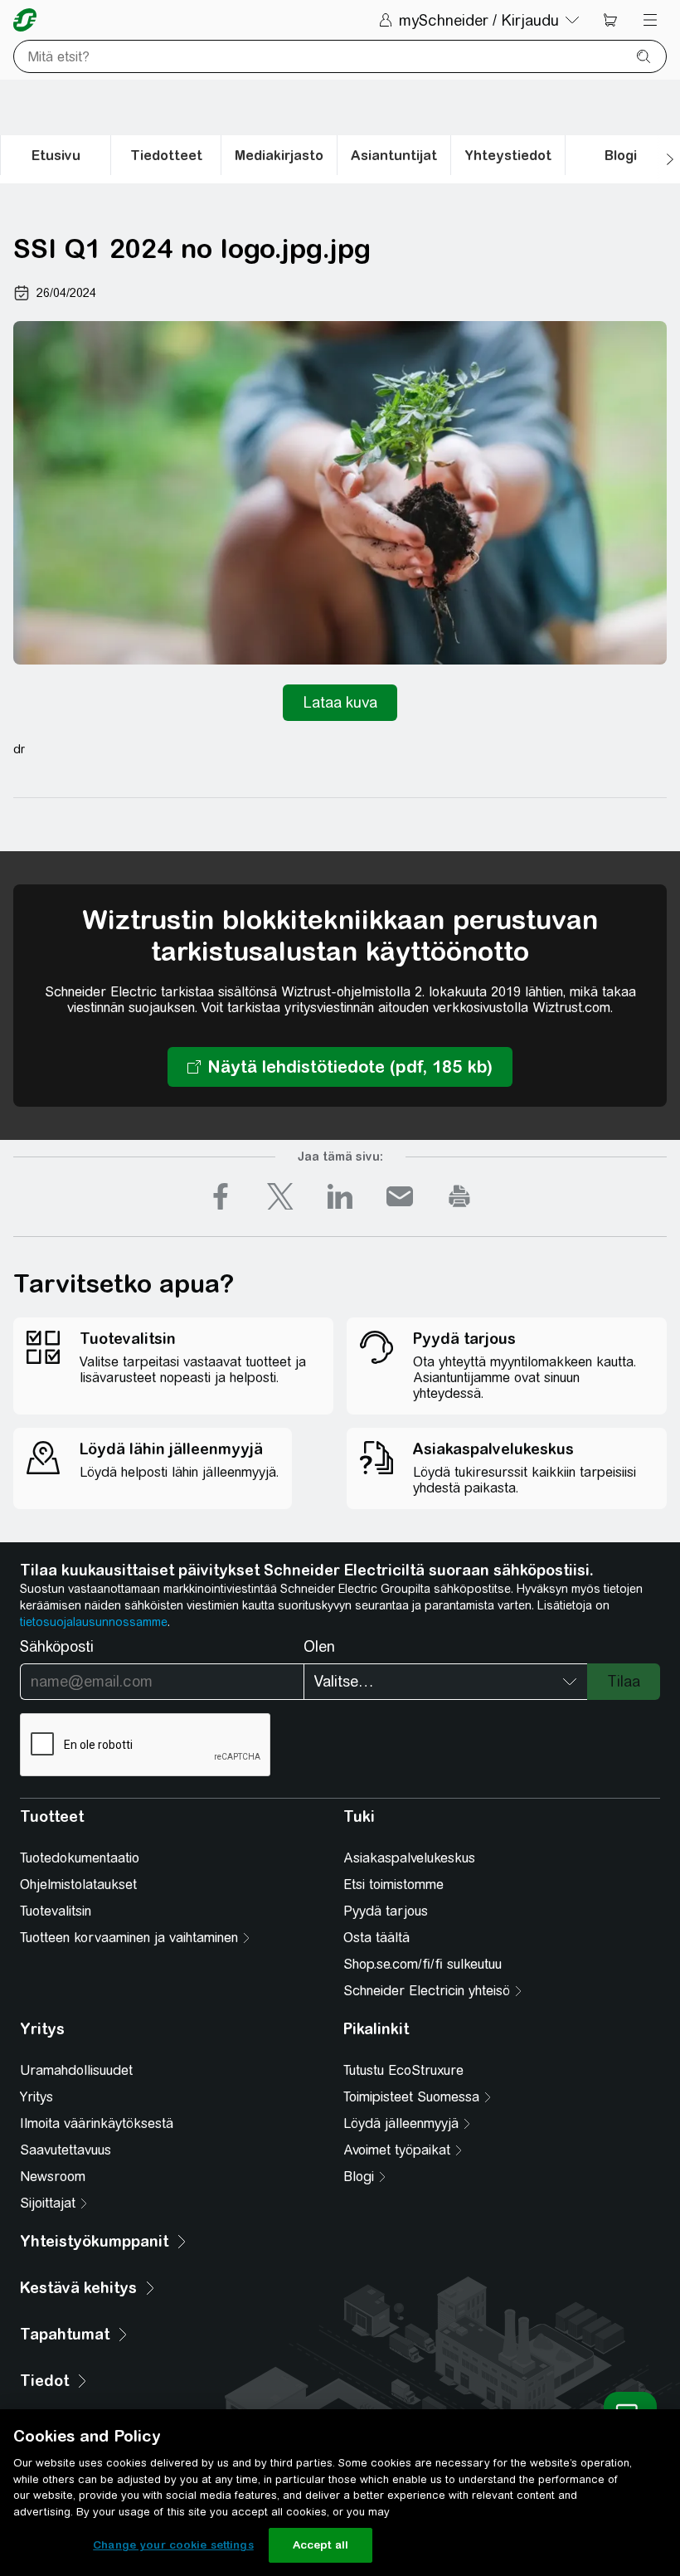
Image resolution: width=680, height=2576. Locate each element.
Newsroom (53, 2177)
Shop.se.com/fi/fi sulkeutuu (423, 1964)
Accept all (321, 2545)
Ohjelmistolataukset (78, 1885)
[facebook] (221, 1196)
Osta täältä (376, 1938)
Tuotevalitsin (56, 1911)
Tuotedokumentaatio (80, 1858)
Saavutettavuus (66, 2150)
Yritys (36, 2097)
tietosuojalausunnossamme (94, 1622)
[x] (280, 1196)
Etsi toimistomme (393, 1885)
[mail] (400, 1196)
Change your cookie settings (173, 2545)
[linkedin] (340, 1196)
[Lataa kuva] (340, 703)
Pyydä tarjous (386, 1911)
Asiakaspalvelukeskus (409, 1858)
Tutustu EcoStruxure (403, 2070)
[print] (459, 1196)
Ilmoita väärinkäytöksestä (97, 2123)
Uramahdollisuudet (76, 2070)
